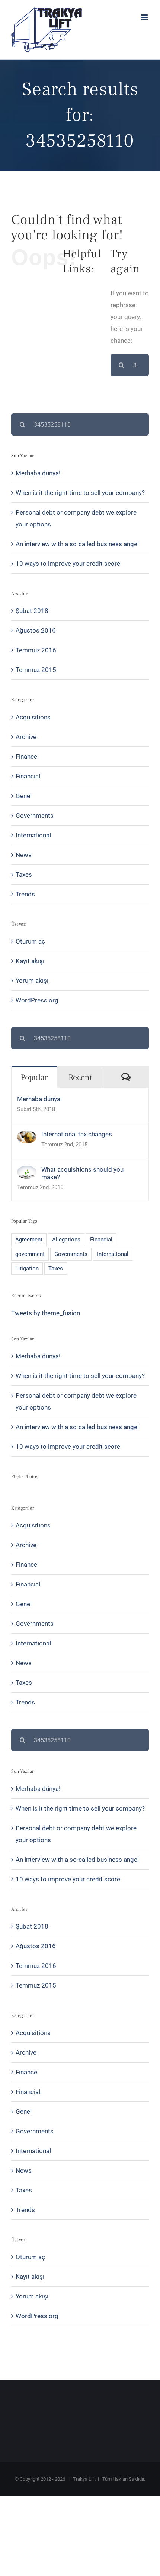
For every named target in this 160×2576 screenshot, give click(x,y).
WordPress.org (37, 1000)
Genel (24, 796)
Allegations (66, 1240)
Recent (80, 1077)
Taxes (24, 874)
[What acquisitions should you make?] (27, 1172)
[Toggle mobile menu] (145, 17)
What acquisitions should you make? (82, 1173)
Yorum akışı (32, 981)
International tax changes (77, 1134)
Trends (25, 894)
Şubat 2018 (32, 611)
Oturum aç (30, 941)
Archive (26, 737)
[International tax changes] (27, 1136)
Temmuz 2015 (36, 670)
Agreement (29, 1240)
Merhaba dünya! (38, 473)
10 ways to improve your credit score (68, 564)
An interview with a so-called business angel (77, 544)
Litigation (27, 1269)
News (24, 855)
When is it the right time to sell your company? (80, 493)
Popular (34, 1077)
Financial (28, 776)
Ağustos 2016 (36, 630)
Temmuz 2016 (36, 650)
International (33, 835)
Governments (35, 816)
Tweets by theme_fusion (46, 1313)
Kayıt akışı (30, 961)
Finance (26, 757)
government (30, 1254)
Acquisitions (33, 717)
